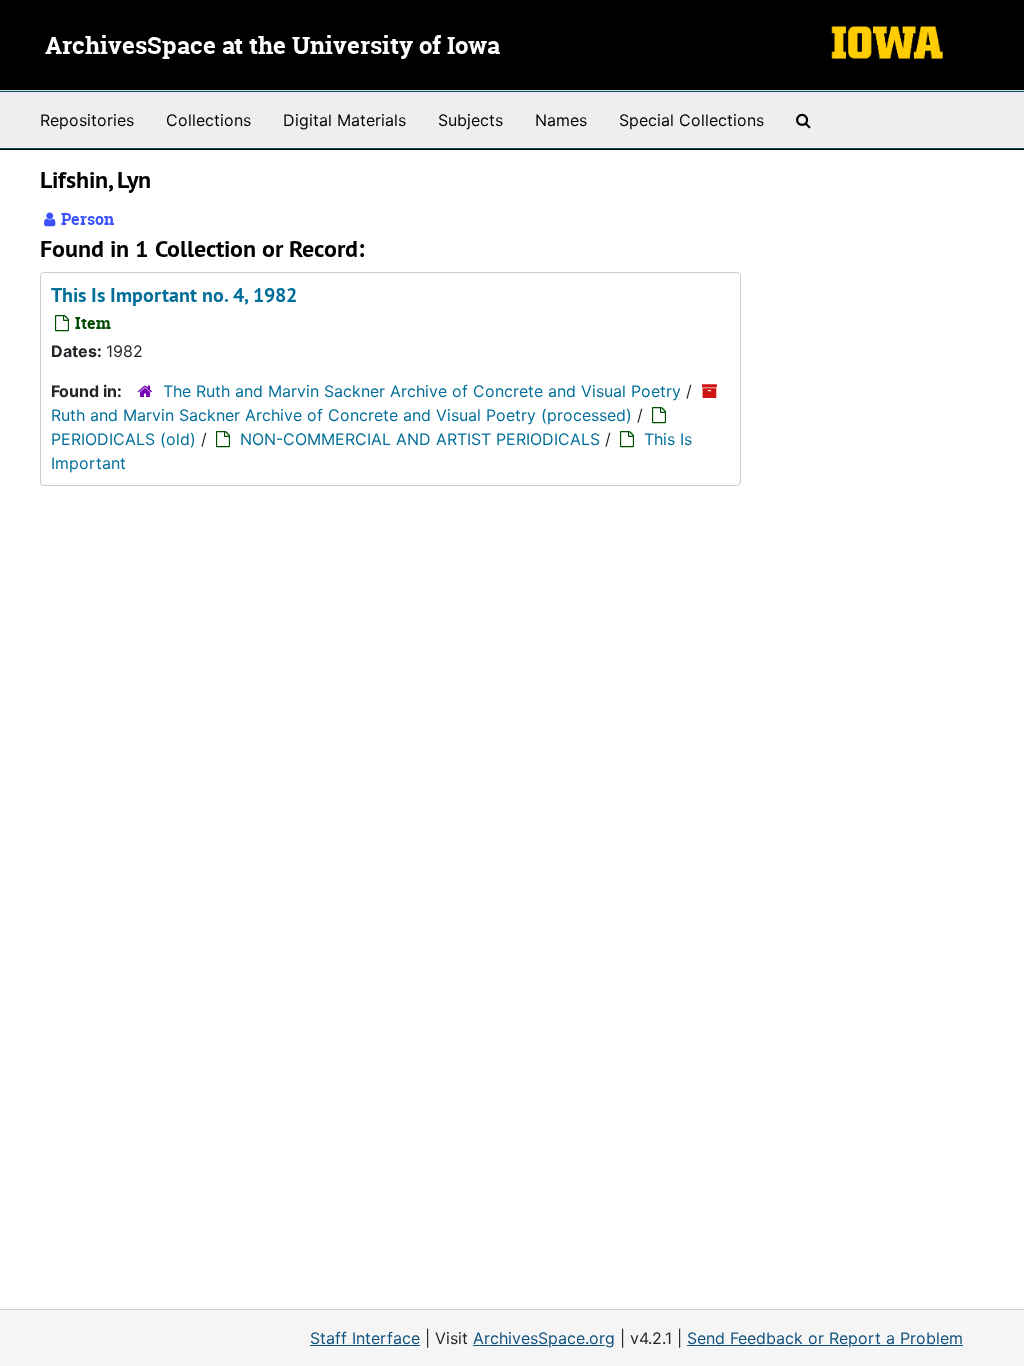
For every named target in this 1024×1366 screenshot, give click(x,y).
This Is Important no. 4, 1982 (174, 295)
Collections (208, 120)
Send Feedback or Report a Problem (825, 1338)
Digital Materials (344, 120)
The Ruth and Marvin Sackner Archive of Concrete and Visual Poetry (422, 391)
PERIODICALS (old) (123, 439)
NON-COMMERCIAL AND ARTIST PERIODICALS (420, 439)
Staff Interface (365, 1338)
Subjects (470, 120)
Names (561, 120)
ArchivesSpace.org (544, 1338)
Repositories (87, 120)
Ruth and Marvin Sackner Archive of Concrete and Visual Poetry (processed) (341, 415)
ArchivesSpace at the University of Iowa (272, 47)
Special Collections (691, 120)
